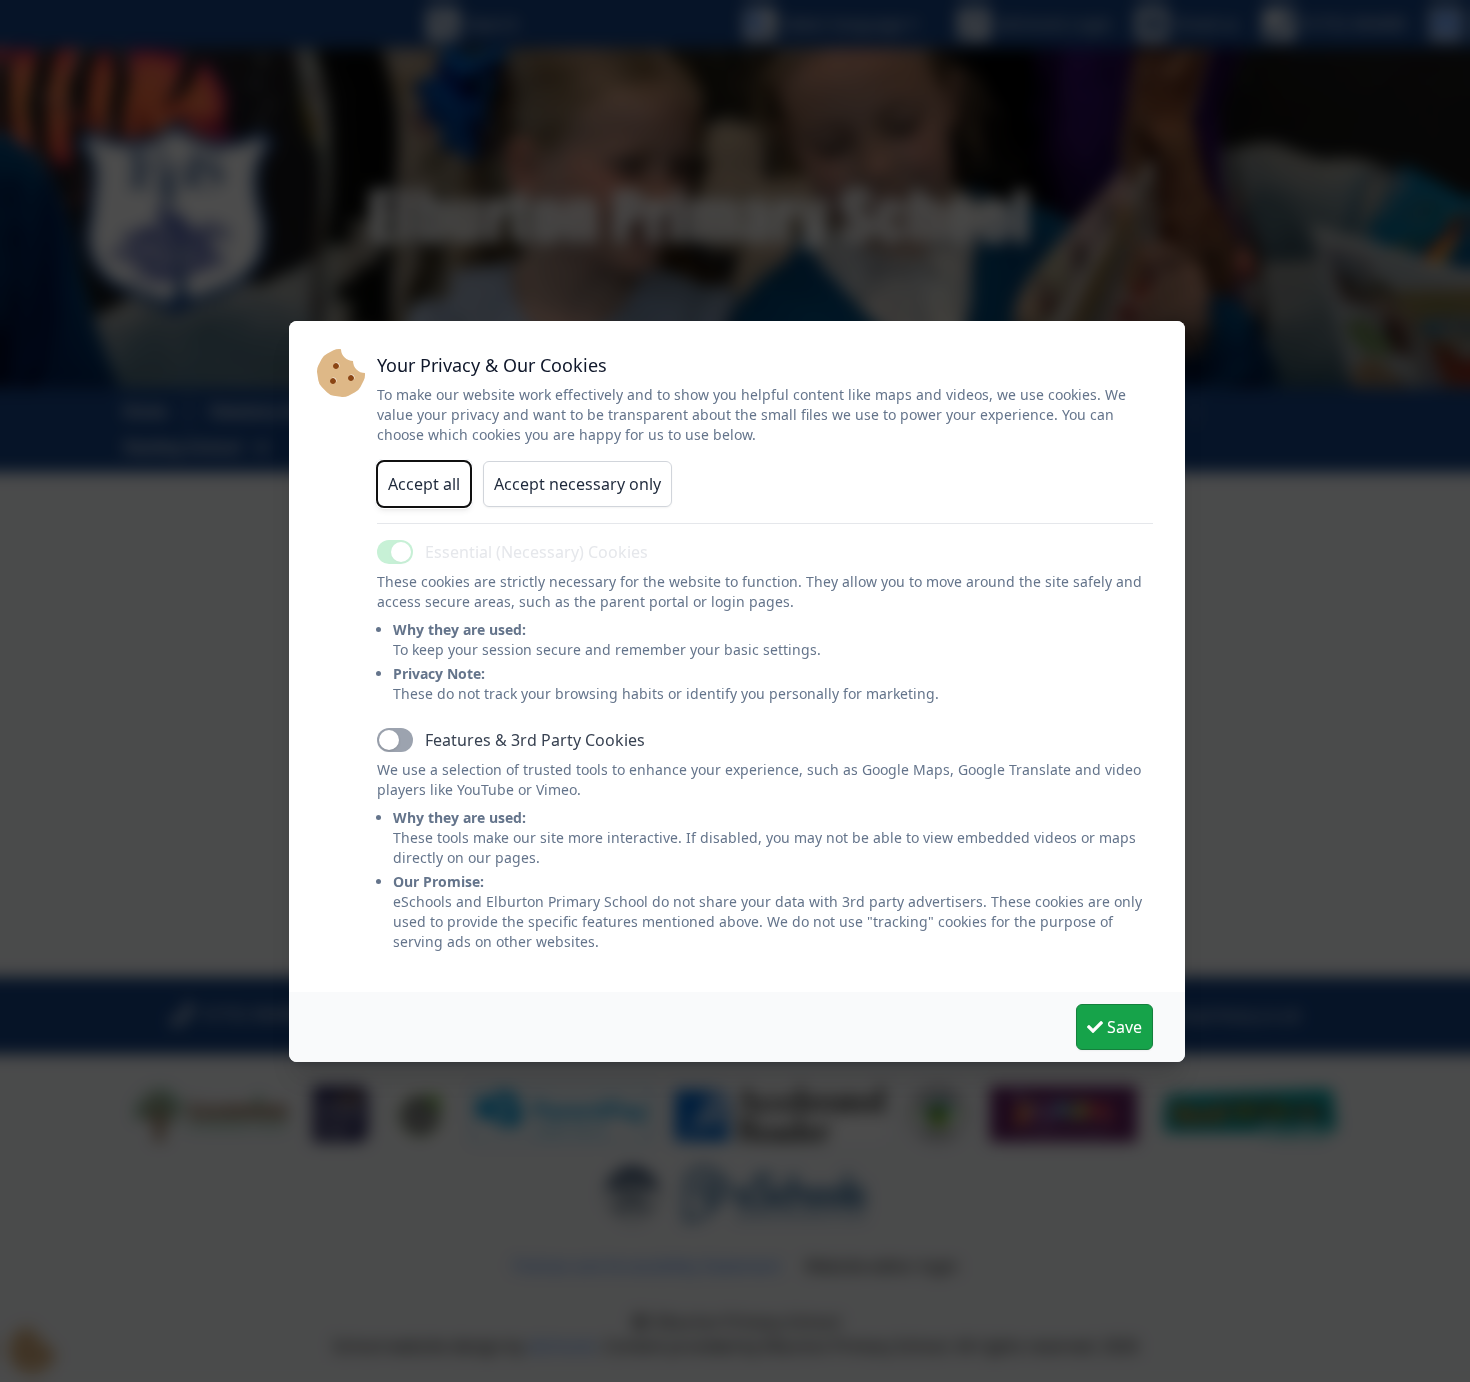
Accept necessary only (577, 484)
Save (1122, 1027)
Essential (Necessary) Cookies (536, 552)
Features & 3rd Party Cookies (535, 740)
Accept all (424, 484)
